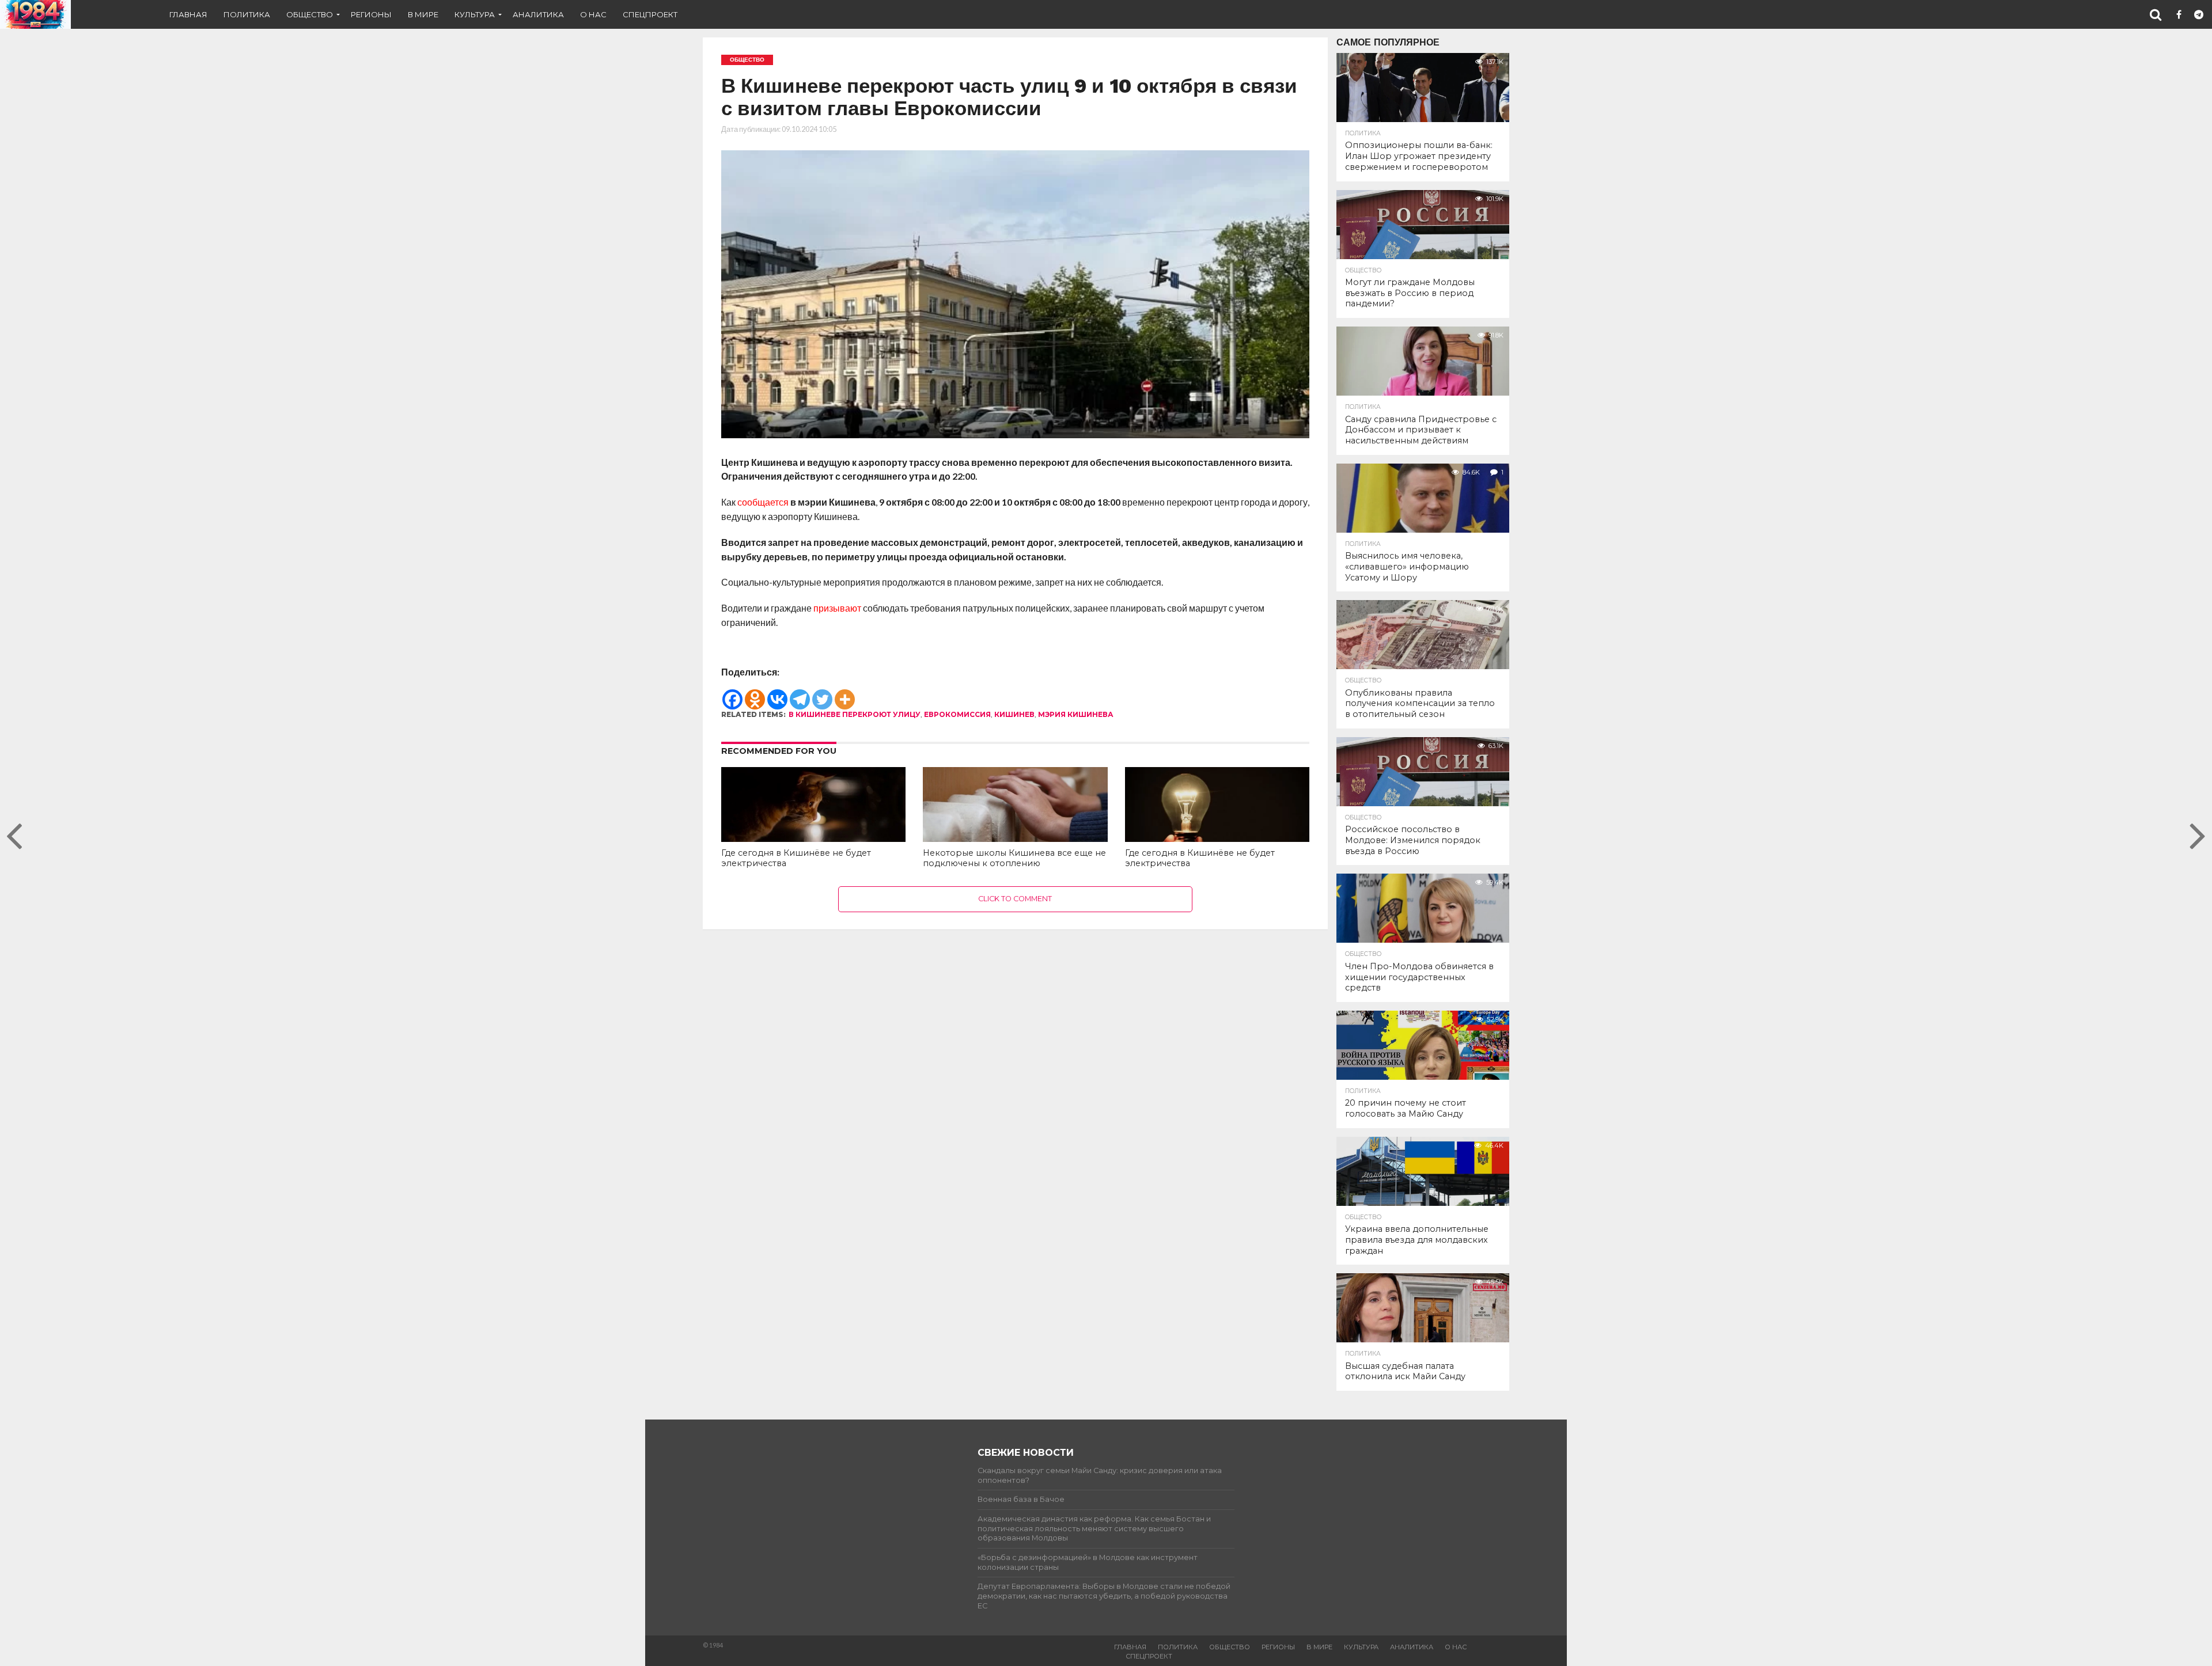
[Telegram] (800, 694)
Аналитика (538, 14)
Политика (247, 14)
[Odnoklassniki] (755, 694)
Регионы (371, 14)
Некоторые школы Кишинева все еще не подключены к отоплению (1014, 858)
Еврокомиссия (957, 714)
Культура (475, 14)
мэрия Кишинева (1076, 714)
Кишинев (1014, 714)
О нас (593, 14)
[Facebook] (732, 694)
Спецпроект (650, 14)
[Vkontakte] (777, 694)
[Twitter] (822, 694)
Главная (188, 14)
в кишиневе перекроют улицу (855, 714)
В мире (423, 14)
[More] (845, 694)
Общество (310, 14)
